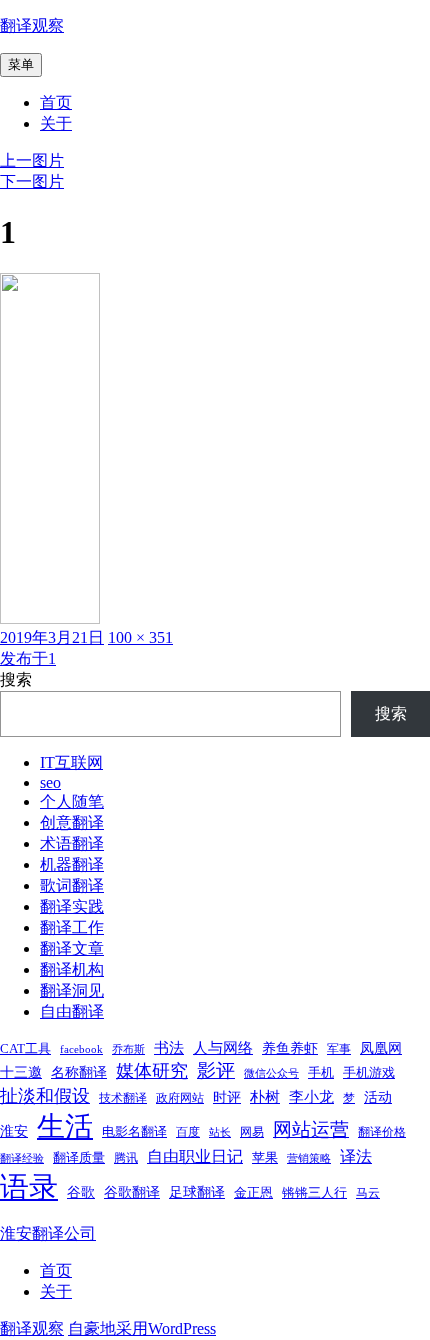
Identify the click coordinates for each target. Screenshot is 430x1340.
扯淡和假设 (45, 1096)
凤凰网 (381, 1048)
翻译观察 (32, 25)
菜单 (21, 64)
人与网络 (223, 1048)
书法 (169, 1048)
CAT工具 (25, 1048)
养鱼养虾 (290, 1048)
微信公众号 (271, 1073)
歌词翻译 (72, 885)
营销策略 (309, 1158)
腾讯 (126, 1158)
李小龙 (311, 1097)
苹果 (265, 1157)
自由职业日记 (195, 1156)
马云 (368, 1193)
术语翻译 (72, 843)
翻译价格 (382, 1132)
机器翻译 (72, 864)
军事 (339, 1049)
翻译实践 (72, 906)
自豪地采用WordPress (142, 1328)
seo (50, 782)
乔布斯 (128, 1049)
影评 (216, 1070)
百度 (188, 1132)
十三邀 (21, 1072)
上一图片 (32, 160)
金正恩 (253, 1192)
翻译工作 (72, 927)
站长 (220, 1132)
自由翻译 (72, 1011)
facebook (81, 1049)
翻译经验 (22, 1158)
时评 (227, 1097)
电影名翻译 (134, 1131)
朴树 (265, 1097)
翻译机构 (72, 969)
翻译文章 (72, 948)
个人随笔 (72, 801)
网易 (252, 1132)
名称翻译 (79, 1072)
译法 (356, 1156)
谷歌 (81, 1192)
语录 (29, 1187)
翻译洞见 (72, 990)
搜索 (16, 679)
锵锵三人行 (314, 1192)
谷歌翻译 (132, 1192)
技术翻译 (123, 1098)
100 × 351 (140, 637)
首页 (56, 102)
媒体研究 (152, 1071)
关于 (56, 123)
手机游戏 (369, 1072)
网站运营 (311, 1129)
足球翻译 (197, 1192)
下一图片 (32, 181)
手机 (321, 1072)
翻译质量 (79, 1157)
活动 (378, 1097)
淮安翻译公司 (48, 1233)
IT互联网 (71, 762)
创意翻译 (72, 822)
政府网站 (180, 1098)
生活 (65, 1126)
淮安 (14, 1131)
